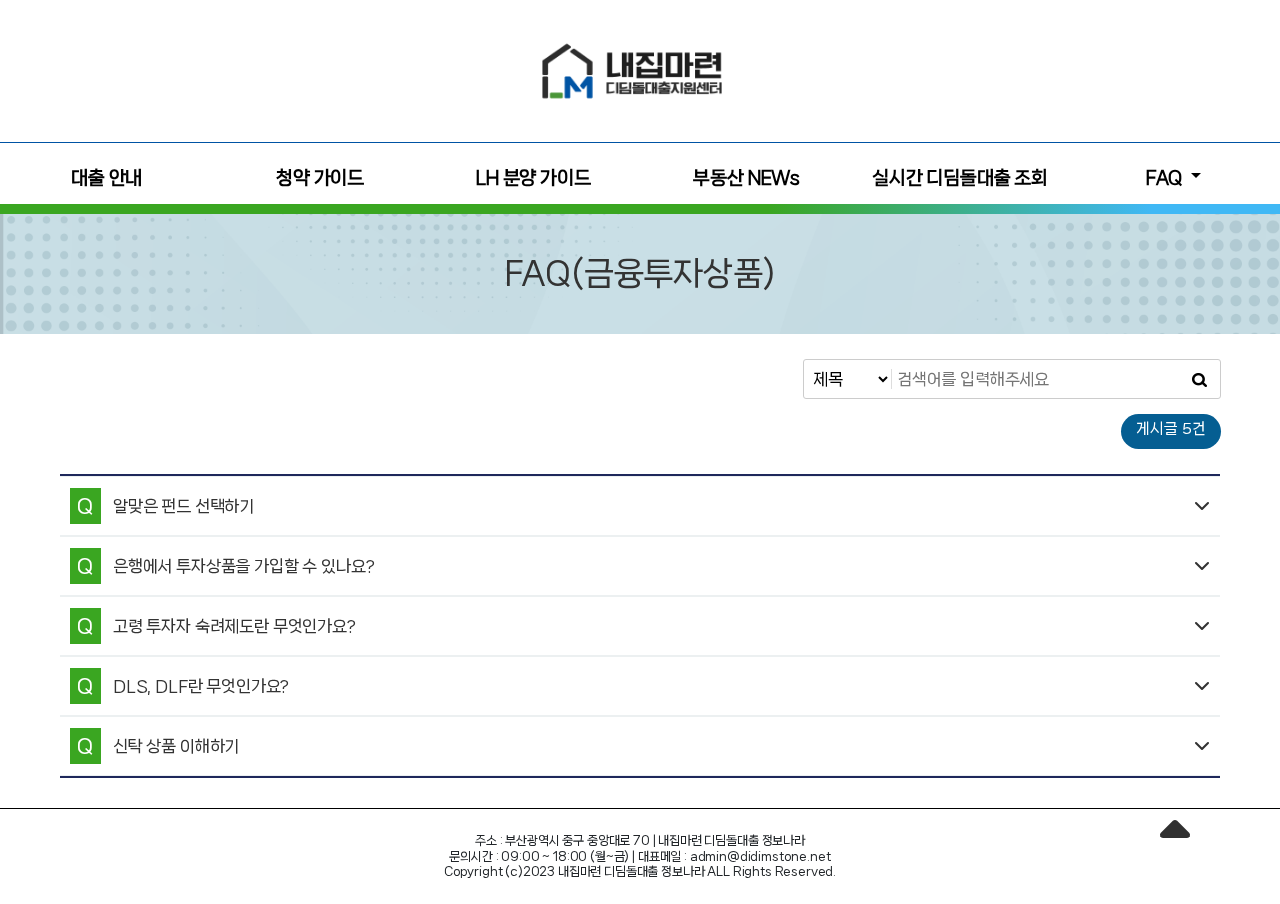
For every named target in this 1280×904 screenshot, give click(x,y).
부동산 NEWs (746, 178)
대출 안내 (106, 178)
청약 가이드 (320, 178)
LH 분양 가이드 (533, 178)
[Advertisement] (150, 68)
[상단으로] (1175, 839)
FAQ (1166, 178)
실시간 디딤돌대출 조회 (960, 178)
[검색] (1199, 379)
